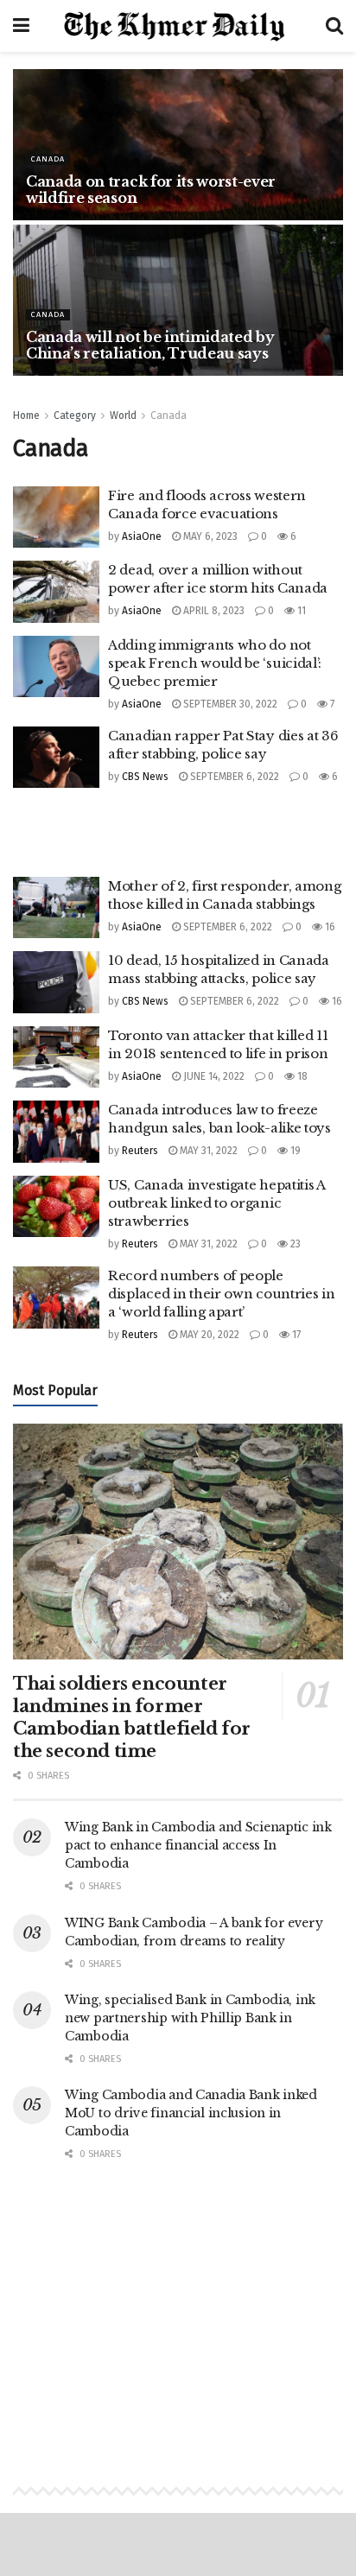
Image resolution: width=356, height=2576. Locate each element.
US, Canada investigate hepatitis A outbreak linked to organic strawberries (216, 1203)
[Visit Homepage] (178, 26)
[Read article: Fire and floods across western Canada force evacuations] (56, 517)
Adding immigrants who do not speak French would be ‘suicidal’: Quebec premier (215, 663)
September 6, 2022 (233, 777)
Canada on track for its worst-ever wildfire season (151, 190)
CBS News (145, 777)
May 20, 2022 (208, 1335)
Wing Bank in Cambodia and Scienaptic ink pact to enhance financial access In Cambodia (198, 1845)
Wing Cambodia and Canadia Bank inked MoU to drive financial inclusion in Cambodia (191, 2113)
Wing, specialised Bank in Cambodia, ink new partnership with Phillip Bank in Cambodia (190, 2018)
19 (294, 1151)
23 (294, 1244)
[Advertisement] (178, 822)
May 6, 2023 (209, 536)
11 (300, 611)
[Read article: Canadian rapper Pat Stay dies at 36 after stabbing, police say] (56, 758)
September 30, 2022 (229, 704)
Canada (48, 159)
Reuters (140, 1151)
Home (26, 416)
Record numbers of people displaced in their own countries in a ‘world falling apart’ (222, 1294)
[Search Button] (334, 26)
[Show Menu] (21, 26)
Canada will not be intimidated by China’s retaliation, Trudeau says (150, 345)
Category (75, 416)
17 (295, 1335)
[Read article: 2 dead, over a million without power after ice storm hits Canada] (56, 592)
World (123, 416)
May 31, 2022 (207, 1151)
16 (329, 927)
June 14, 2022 (213, 1076)
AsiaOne (142, 536)
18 (301, 1076)
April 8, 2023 (213, 611)
